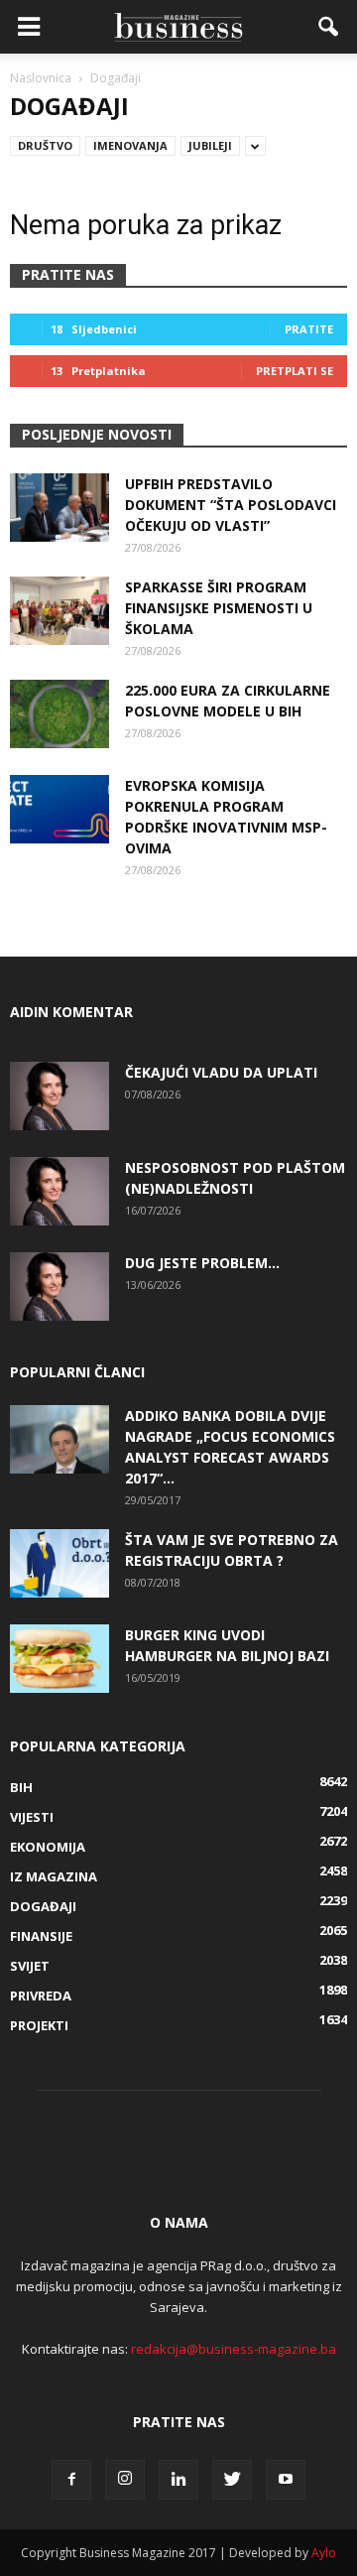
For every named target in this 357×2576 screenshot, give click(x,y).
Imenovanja (130, 145)
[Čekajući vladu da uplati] (59, 1096)
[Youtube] (286, 2480)
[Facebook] (71, 2480)
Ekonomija (48, 1847)
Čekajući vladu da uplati (221, 1072)
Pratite (309, 329)
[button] (329, 27)
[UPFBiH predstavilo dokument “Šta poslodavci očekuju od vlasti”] (59, 508)
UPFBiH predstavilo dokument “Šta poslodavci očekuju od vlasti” (231, 505)
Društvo (45, 145)
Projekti (39, 2025)
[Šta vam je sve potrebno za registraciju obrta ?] (59, 1563)
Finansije (41, 1936)
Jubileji (210, 145)
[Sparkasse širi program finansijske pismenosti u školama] (59, 611)
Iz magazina (54, 1876)
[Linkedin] (178, 2480)
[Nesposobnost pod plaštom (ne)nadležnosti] (59, 1191)
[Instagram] (125, 2480)
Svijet (30, 1966)
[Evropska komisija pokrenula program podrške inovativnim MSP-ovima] (59, 809)
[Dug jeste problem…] (59, 1287)
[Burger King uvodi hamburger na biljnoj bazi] (59, 1659)
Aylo (324, 2553)
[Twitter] (232, 2480)
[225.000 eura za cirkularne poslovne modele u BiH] (59, 714)
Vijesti (32, 1817)
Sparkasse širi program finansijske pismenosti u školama (219, 608)
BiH (21, 1787)
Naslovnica (41, 78)
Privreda (41, 1996)
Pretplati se (295, 371)
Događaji (43, 1906)
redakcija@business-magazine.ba (234, 2349)
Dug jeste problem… (202, 1263)
